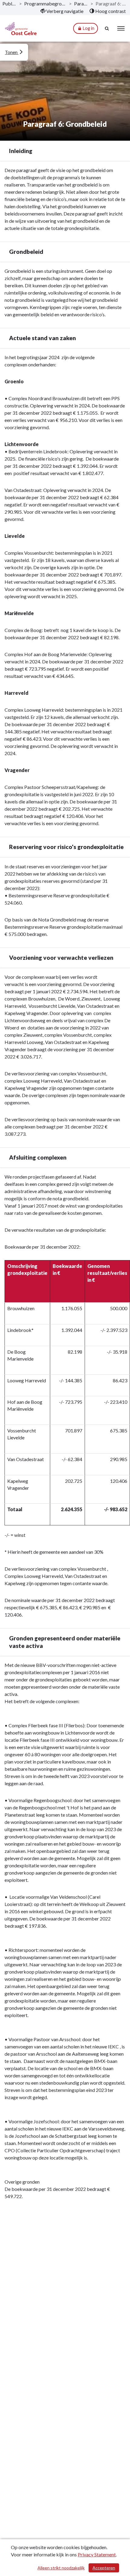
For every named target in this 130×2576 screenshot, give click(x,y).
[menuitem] (62, 11)
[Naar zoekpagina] (107, 28)
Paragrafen (81, 3)
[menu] (121, 28)
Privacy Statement (97, 2554)
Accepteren (104, 2568)
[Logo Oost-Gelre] (21, 29)
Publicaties (10, 3)
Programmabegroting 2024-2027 (45, 3)
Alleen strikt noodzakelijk (61, 2568)
